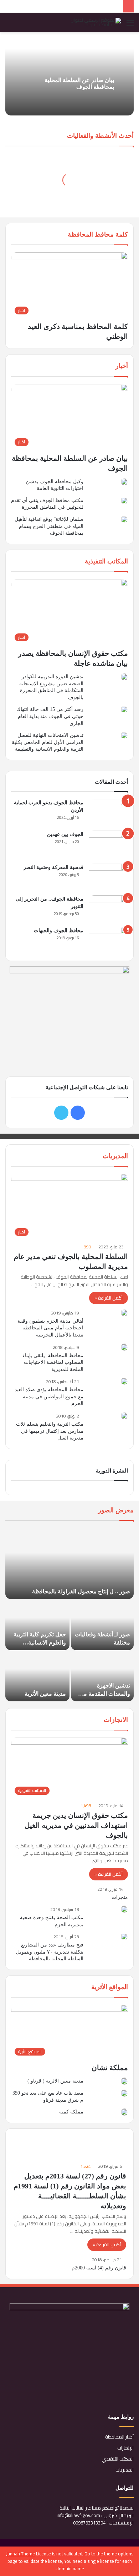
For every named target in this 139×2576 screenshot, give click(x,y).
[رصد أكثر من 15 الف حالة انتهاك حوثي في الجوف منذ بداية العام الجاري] (124, 709)
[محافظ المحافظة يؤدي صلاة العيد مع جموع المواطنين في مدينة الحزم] (124, 1381)
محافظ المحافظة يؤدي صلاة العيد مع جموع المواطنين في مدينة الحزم (49, 1397)
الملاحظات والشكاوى (99, 2164)
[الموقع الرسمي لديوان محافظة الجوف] (93, 22)
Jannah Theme (20, 2554)
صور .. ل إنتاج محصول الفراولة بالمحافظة (81, 1591)
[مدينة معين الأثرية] (37, 1676)
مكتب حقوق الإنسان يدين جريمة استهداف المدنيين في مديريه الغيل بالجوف (76, 1825)
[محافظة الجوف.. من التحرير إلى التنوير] (108, 909)
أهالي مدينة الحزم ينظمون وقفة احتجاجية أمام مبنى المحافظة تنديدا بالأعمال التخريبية (50, 1328)
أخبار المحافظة (119, 2437)
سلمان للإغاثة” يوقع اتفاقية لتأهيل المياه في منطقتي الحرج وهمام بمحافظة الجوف (49, 526)
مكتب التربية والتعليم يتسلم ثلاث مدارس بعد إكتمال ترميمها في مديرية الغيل (50, 1431)
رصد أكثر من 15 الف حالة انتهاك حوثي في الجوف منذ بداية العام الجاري (50, 716)
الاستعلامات (40, 2164)
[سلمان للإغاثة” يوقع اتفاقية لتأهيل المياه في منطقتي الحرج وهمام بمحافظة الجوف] (124, 519)
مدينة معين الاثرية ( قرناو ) (55, 2081)
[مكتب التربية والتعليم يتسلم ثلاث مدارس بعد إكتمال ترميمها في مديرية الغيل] (124, 1416)
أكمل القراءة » (109, 1298)
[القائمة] (130, 25)
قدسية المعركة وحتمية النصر (53, 867)
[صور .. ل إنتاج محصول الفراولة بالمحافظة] (69, 1564)
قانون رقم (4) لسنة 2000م (99, 2268)
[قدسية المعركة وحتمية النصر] (108, 877)
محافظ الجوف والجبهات (59, 931)
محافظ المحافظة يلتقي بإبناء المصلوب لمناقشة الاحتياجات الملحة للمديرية (53, 1362)
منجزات (120, 1897)
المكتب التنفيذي (118, 2459)
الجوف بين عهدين (65, 834)
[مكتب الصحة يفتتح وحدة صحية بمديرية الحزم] (124, 1909)
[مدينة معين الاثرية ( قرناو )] (124, 2081)
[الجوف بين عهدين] (108, 845)
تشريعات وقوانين (104, 2140)
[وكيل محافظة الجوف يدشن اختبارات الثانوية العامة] (124, 482)
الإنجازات (125, 2448)
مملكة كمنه (71, 2112)
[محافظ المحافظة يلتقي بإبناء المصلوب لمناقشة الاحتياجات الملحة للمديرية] (124, 1347)
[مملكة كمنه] (124, 2112)
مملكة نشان (110, 2068)
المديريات (125, 2470)
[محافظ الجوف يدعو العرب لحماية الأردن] (108, 812)
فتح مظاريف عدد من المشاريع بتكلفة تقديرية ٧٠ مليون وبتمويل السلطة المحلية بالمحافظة (50, 1952)
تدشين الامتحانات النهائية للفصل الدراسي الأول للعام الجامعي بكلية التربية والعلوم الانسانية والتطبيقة (48, 742)
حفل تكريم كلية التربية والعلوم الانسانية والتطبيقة (40, 1642)
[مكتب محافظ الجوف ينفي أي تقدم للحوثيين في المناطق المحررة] (124, 501)
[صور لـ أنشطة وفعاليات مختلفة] (102, 1625)
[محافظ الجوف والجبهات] (108, 940)
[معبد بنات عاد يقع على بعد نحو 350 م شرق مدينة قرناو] (124, 2093)
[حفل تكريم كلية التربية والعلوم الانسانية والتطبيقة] (37, 1625)
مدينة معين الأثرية (45, 1694)
